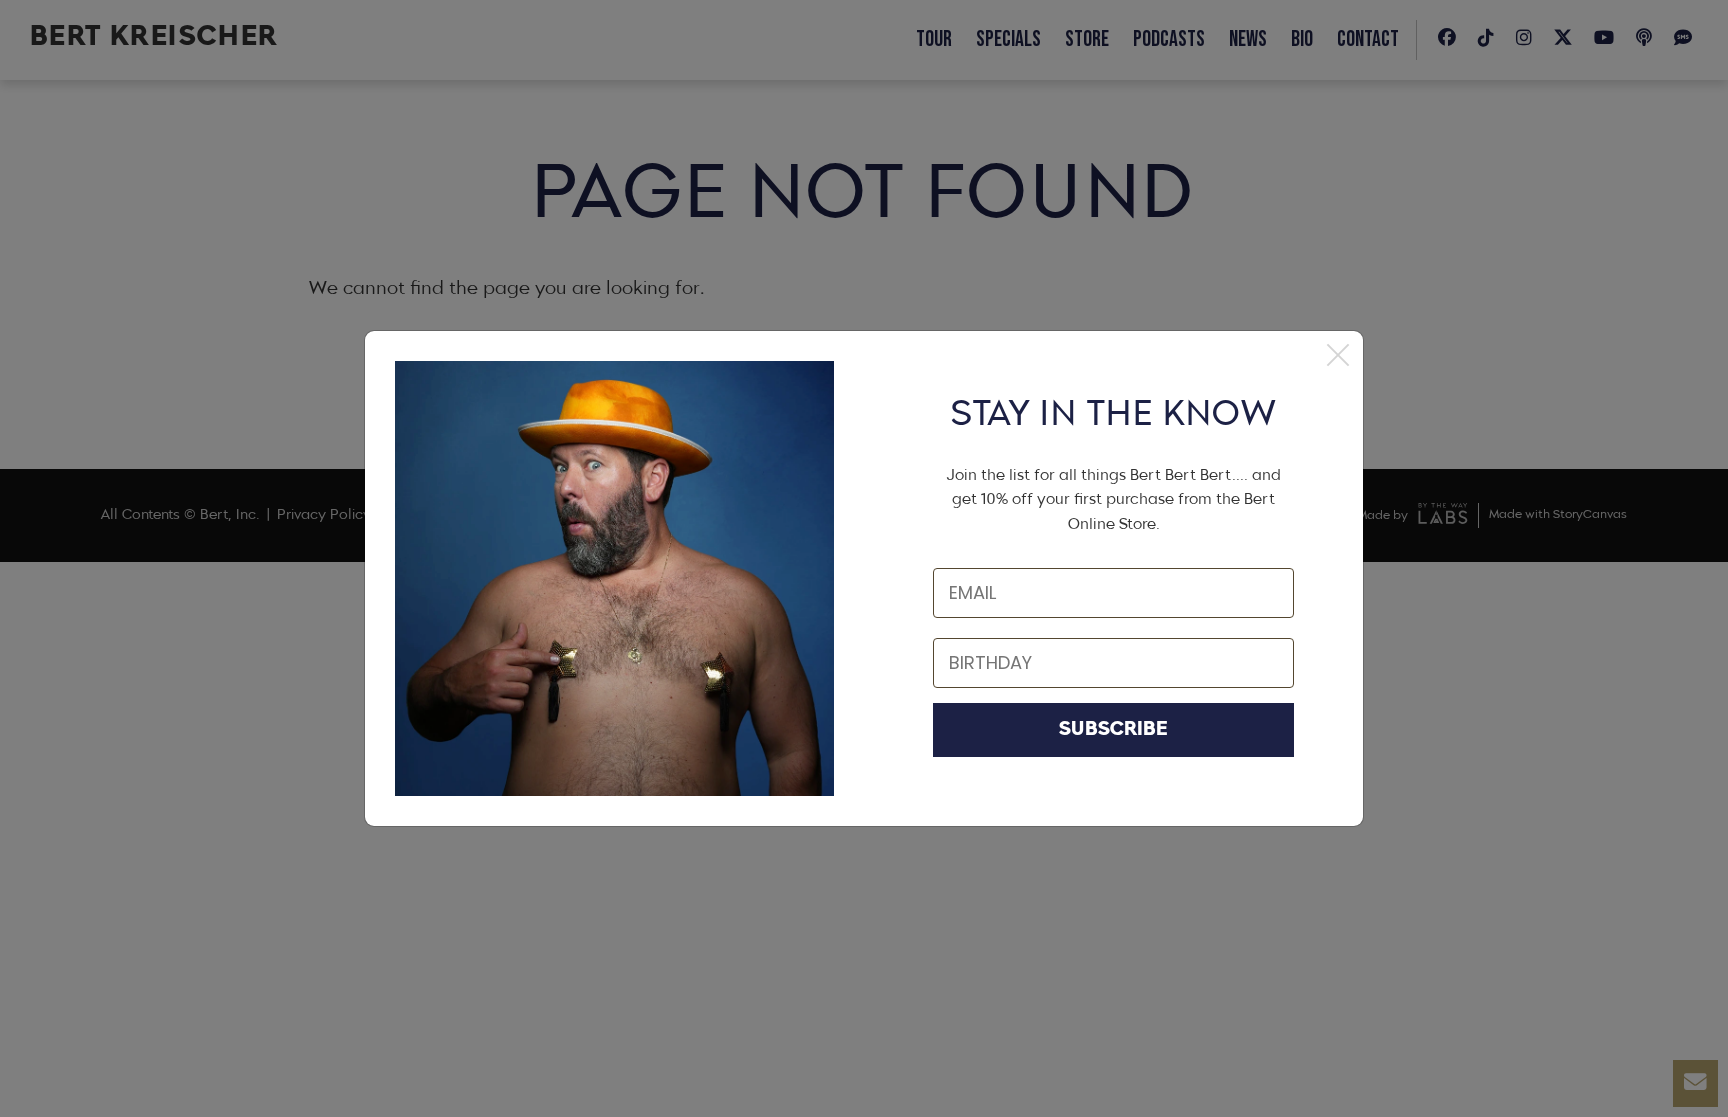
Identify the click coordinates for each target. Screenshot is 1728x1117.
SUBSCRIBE (1113, 730)
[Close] (1338, 356)
